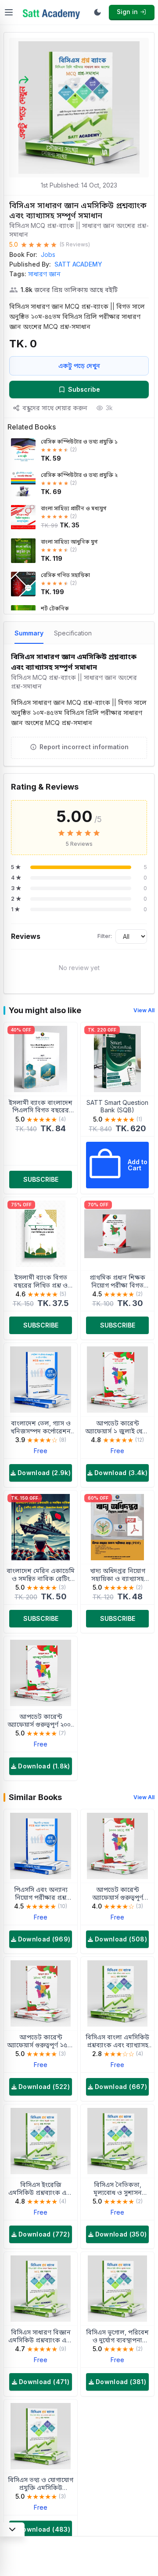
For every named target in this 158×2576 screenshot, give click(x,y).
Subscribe (84, 389)
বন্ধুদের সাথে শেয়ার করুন (55, 408)
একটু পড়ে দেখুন (79, 366)
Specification (73, 633)
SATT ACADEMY (78, 264)
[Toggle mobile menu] (9, 12)
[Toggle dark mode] (97, 12)
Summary (29, 633)
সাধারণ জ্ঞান (44, 274)
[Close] (12, 2529)
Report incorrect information (84, 747)
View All (144, 1010)
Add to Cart (138, 1165)
